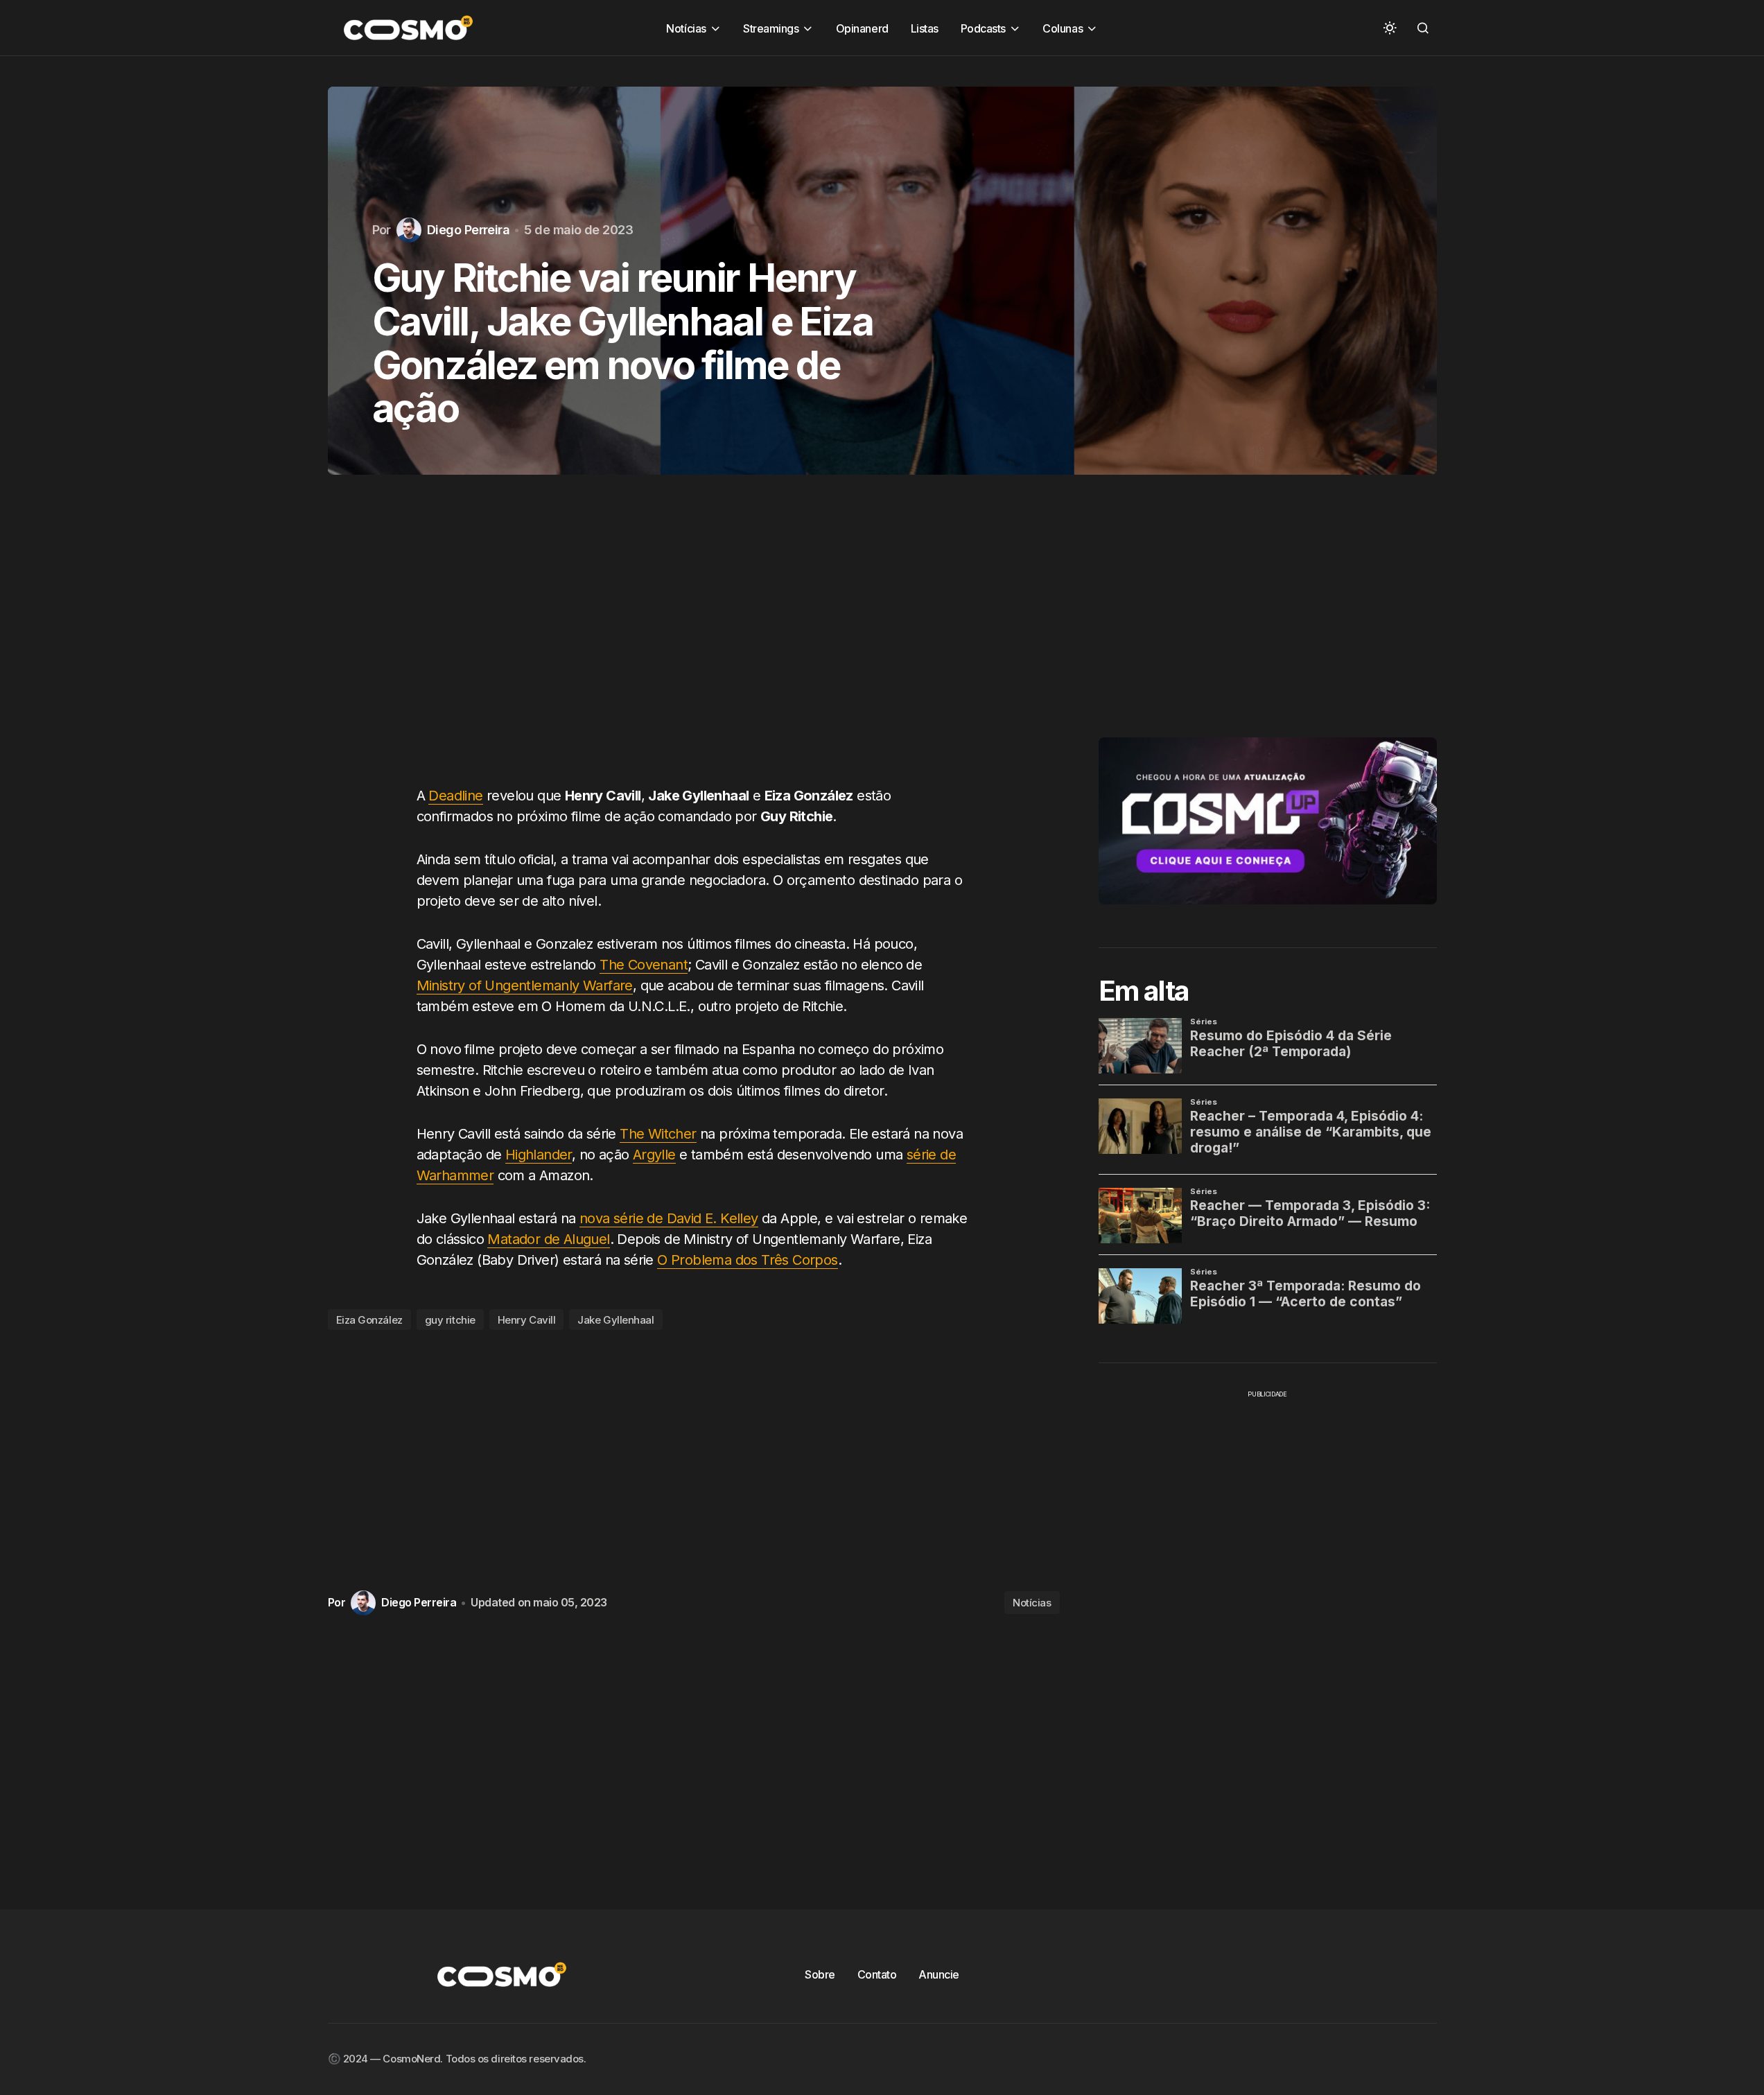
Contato (877, 1974)
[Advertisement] (694, 644)
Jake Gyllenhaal (615, 1320)
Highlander (539, 1155)
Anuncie (939, 1974)
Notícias (1032, 1603)
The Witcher (658, 1134)
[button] (1390, 28)
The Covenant (644, 965)
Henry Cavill (527, 1320)
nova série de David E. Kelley (669, 1218)
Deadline (455, 796)
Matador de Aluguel (548, 1239)
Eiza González (369, 1320)
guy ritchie (450, 1320)
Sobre (820, 1974)
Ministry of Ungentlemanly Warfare (525, 985)
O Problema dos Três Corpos (747, 1260)
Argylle (654, 1155)
